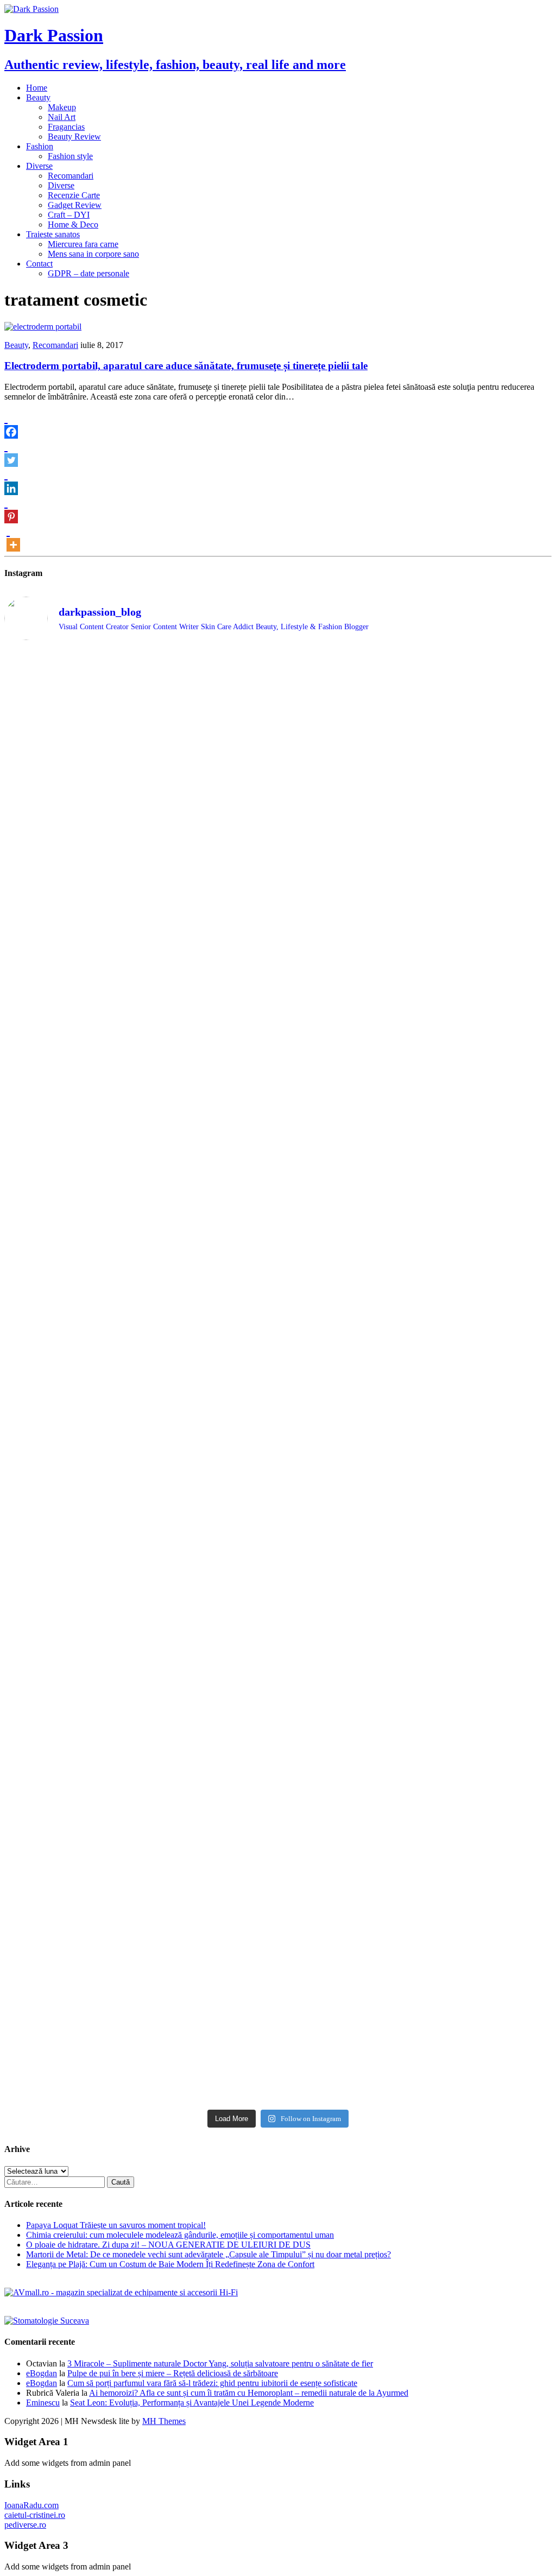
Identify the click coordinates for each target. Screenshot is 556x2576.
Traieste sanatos (53, 234)
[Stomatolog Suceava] (47, 2321)
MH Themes (164, 2421)
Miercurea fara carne (83, 244)
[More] (13, 537)
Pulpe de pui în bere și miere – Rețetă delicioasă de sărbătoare (173, 2373)
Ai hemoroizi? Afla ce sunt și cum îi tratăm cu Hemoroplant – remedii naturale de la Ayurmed (249, 2393)
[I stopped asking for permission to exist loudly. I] (486, 1853)
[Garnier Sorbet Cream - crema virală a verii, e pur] (347, 1448)
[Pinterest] (11, 509)
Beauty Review (74, 137)
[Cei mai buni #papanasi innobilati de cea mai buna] (486, 981)
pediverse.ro (25, 2525)
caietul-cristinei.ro (35, 2515)
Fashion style (70, 156)
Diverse (39, 166)
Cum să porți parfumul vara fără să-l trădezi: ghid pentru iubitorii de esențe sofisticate (212, 2383)
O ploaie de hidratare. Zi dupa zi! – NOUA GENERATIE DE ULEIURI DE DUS (168, 2245)
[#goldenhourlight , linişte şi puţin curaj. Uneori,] (209, 1399)
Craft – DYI (69, 215)
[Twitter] (11, 453)
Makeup (62, 107)
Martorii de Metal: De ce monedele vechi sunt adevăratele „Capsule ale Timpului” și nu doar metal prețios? (208, 2254)
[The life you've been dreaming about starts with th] (71, 1001)
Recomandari (71, 176)
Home (37, 88)
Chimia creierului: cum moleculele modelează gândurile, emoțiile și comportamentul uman (180, 2235)
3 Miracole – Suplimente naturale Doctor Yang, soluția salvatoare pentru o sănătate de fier (220, 2363)
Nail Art (62, 117)
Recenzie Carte (74, 195)
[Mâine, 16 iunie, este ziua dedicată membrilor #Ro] (486, 1458)
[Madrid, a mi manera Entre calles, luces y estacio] (71, 683)
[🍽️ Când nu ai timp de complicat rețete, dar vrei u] (347, 1660)
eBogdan (42, 2373)
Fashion (40, 146)
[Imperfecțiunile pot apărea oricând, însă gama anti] (347, 1168)
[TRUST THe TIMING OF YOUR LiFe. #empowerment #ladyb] (209, 673)
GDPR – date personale (89, 273)
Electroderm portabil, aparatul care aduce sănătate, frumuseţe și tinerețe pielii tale (186, 366)
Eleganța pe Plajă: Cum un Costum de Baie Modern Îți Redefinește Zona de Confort (170, 2264)
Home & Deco (73, 224)
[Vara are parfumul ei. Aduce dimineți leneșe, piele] (486, 780)
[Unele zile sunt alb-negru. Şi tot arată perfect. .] (71, 1838)
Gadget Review (75, 205)
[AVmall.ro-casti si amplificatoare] (121, 2292)
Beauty (38, 97)
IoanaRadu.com (31, 2505)
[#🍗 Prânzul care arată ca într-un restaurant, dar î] (486, 1649)
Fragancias (66, 127)
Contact (39, 264)
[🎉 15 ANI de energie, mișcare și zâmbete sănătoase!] (347, 1932)
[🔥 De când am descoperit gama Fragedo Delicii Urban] (209, 1659)
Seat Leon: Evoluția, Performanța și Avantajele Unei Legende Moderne (192, 2403)
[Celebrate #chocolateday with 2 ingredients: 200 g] (209, 986)
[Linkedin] (11, 481)
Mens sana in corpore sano (93, 254)
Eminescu (43, 2403)
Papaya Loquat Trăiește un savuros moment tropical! (116, 2225)
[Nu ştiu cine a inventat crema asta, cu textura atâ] (209, 1957)
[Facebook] (11, 425)
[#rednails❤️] (71, 1385)
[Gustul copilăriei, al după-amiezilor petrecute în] (347, 805)
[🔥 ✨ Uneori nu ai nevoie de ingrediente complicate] (71, 1675)
